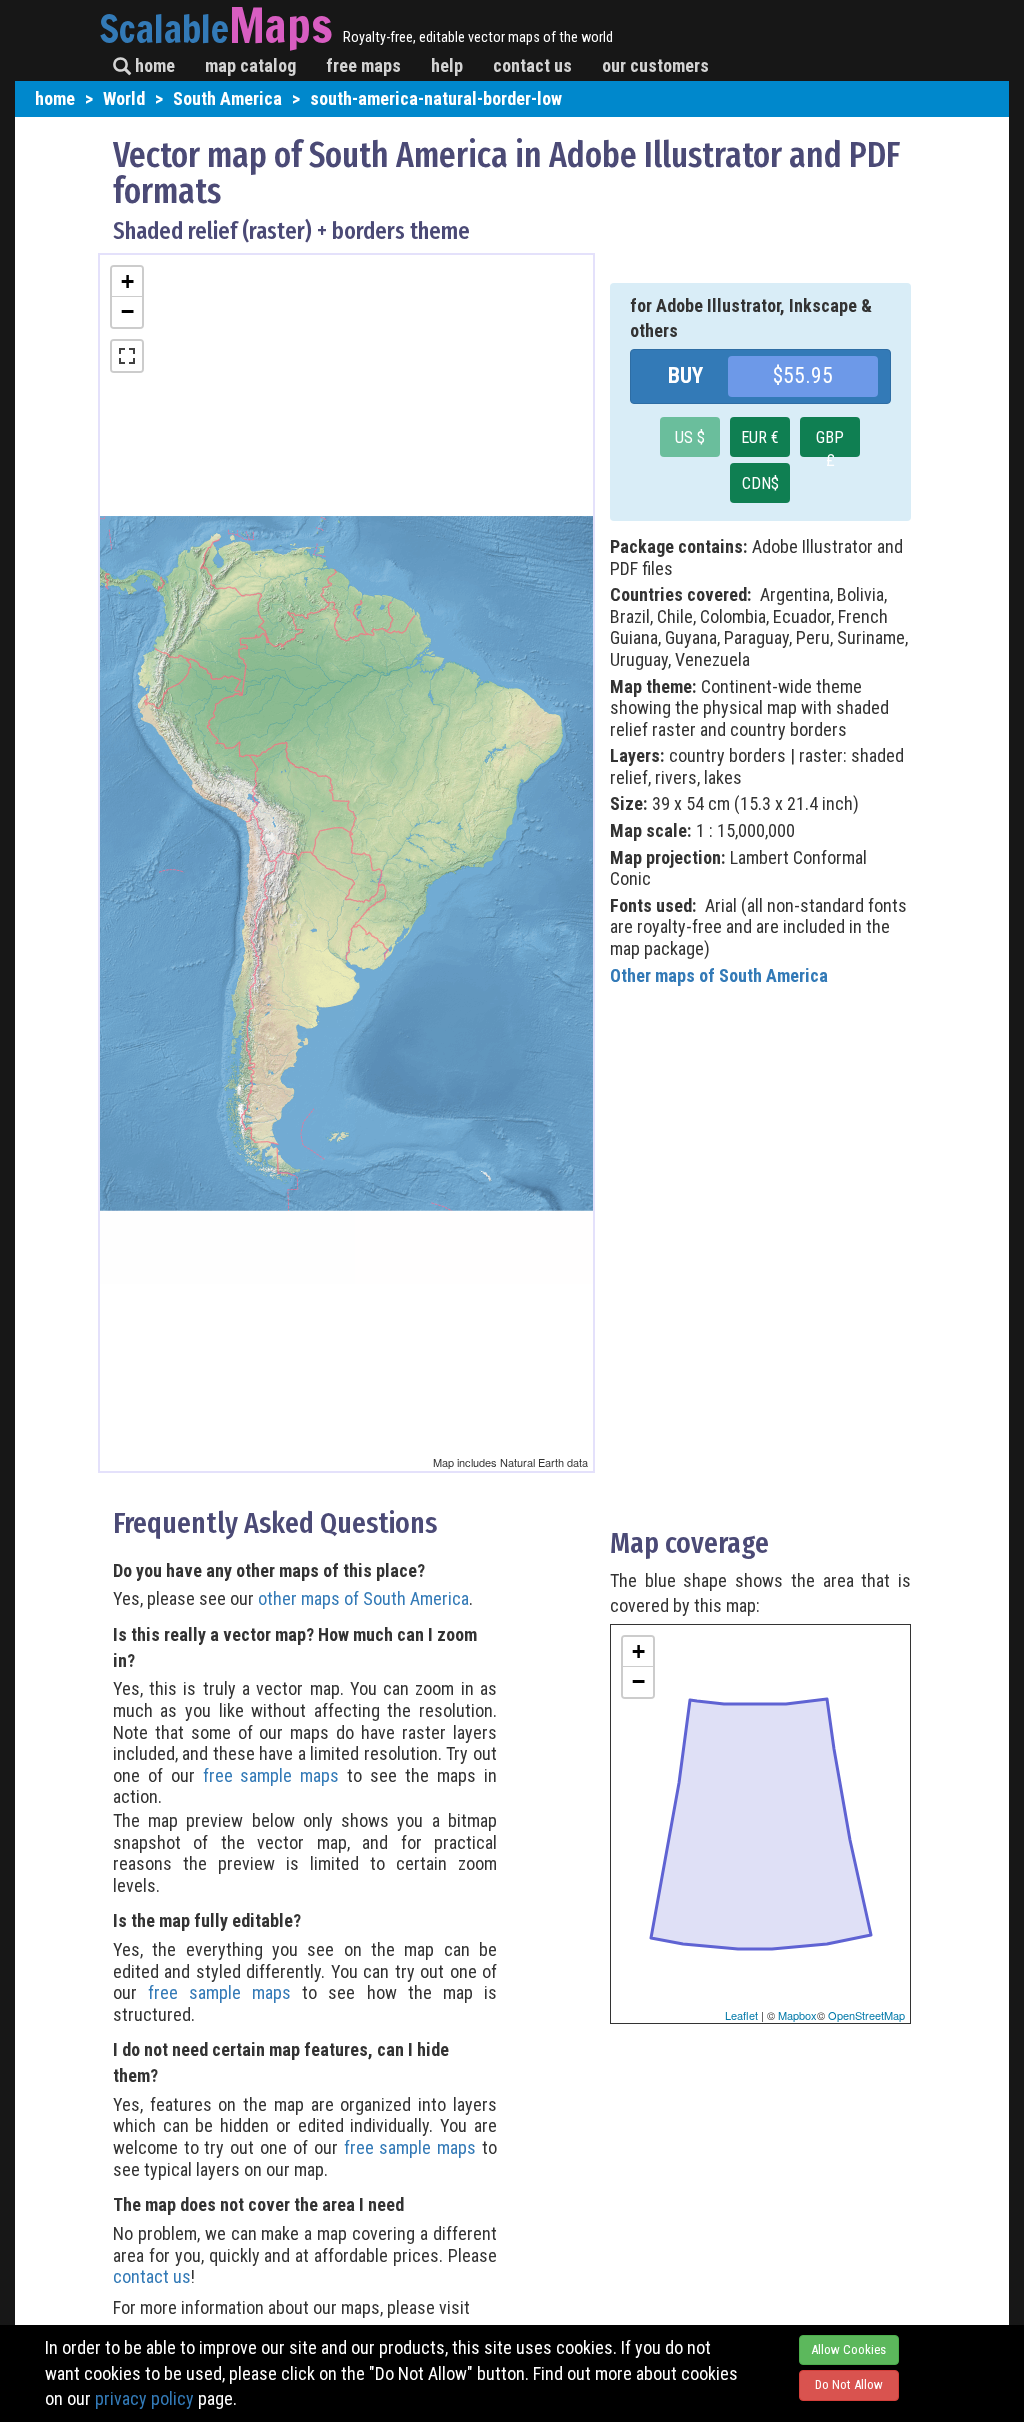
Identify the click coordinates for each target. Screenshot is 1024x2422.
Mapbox (797, 2015)
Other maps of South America (719, 975)
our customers (655, 65)
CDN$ (760, 483)
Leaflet (741, 2015)
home (153, 65)
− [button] (127, 311)
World (124, 98)
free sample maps (271, 1775)
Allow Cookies (848, 2349)
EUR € (760, 437)
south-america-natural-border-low (436, 98)
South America (227, 98)
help (447, 65)
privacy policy (144, 2398)
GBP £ (830, 442)
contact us (532, 65)
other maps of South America (363, 1598)
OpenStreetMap (866, 2015)
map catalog (250, 65)
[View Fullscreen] (127, 356)
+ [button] (127, 281)
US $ (690, 437)
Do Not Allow (849, 2384)
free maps (363, 65)
